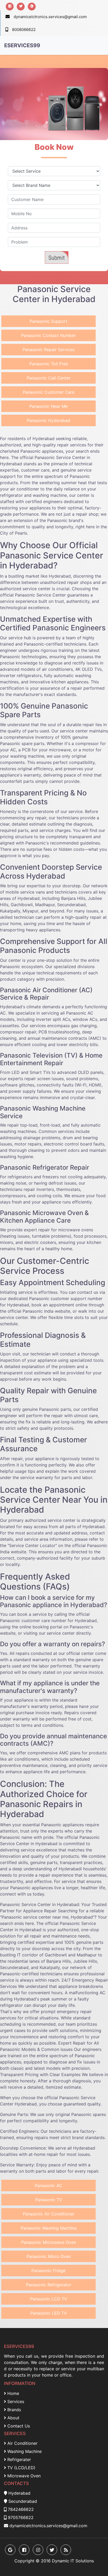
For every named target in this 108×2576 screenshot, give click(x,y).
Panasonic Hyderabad (48, 420)
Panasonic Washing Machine (49, 2228)
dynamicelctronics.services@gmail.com (50, 17)
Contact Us (18, 2426)
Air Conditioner (22, 2443)
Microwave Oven (23, 2476)
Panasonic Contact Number (48, 335)
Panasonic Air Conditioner (49, 2214)
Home (13, 2393)
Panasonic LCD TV (49, 2299)
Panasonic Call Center (49, 378)
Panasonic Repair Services (49, 350)
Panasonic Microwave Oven (49, 2242)
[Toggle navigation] (96, 45)
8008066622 (24, 30)
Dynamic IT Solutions (73, 2561)
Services (15, 2401)
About (13, 2418)
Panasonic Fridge (48, 2271)
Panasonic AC (48, 2186)
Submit (57, 258)
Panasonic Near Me (48, 406)
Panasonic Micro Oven (49, 2256)
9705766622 (21, 2517)
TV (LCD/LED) (21, 2468)
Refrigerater (18, 2459)
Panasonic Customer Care (49, 392)
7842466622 (21, 2509)
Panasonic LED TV (49, 2313)
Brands (13, 2410)
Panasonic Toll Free (49, 364)
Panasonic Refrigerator (49, 2285)
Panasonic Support (48, 321)
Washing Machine (24, 2451)
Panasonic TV (49, 2200)
